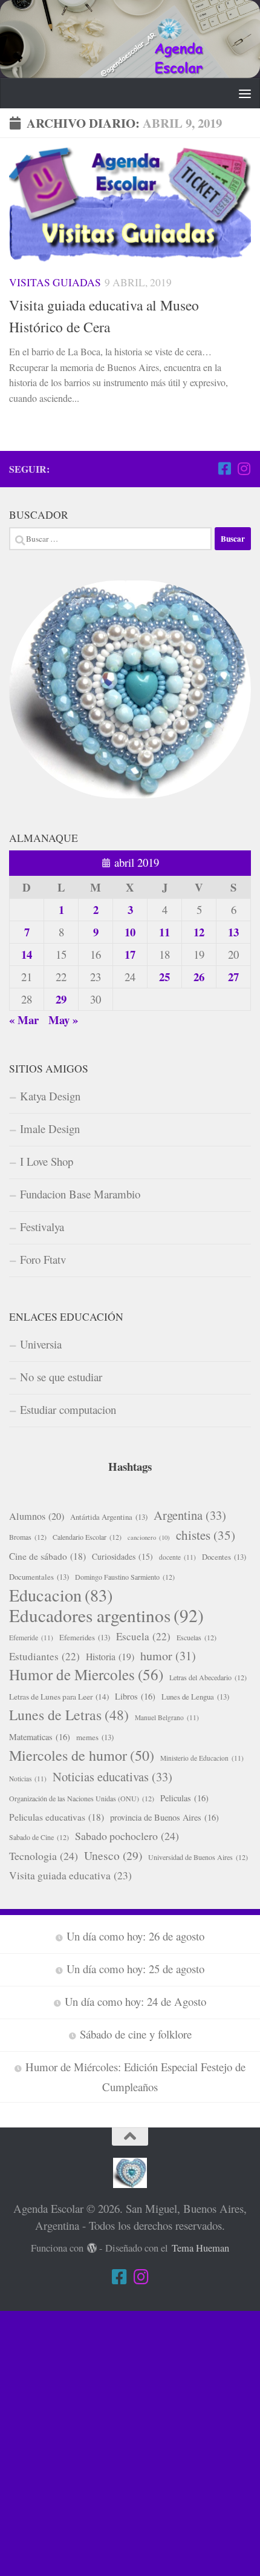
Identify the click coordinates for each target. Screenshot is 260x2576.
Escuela (143, 1636)
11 (164, 932)
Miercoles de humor (82, 1755)
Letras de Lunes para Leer (59, 1697)
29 (61, 999)
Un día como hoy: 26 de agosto (135, 1936)
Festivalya (42, 1227)
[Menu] (245, 93)
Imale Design (50, 1129)
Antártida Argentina (109, 1517)
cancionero (149, 1537)
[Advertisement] (130, 2441)
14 (27, 954)
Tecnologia (44, 1856)
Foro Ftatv (43, 1259)
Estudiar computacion (68, 1409)
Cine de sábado (47, 1556)
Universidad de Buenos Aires (198, 1857)
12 (199, 932)
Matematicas (40, 1737)
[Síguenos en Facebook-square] (224, 468)
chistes (206, 1535)
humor (168, 1656)
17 (130, 954)
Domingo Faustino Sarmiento (125, 1577)
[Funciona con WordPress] (92, 2248)
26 (199, 977)
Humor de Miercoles (86, 1675)
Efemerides (85, 1637)
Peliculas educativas (57, 1817)
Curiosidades (122, 1556)
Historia (110, 1656)
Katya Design (50, 1096)
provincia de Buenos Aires (164, 1817)
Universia (41, 1344)
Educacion (61, 1595)
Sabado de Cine (39, 1837)
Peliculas (184, 1798)
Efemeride (31, 1638)
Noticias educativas (112, 1776)
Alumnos (37, 1516)
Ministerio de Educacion (202, 1758)
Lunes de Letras (69, 1715)
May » (63, 1020)
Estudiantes (44, 1656)
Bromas (28, 1537)
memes (95, 1737)
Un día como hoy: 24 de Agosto (135, 2001)
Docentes (224, 1557)
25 (164, 977)
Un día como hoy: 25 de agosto (135, 1969)
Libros (135, 1696)
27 (233, 977)
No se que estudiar (61, 1377)
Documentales (39, 1577)
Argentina (190, 1515)
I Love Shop (47, 1161)
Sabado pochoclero (127, 1836)
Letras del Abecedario (208, 1677)
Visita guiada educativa (70, 1875)
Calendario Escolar (87, 1537)
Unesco (113, 1855)
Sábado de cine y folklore (136, 2034)
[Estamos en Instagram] (244, 468)
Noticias (28, 1779)
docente (177, 1557)
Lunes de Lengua (195, 1697)
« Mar (24, 1020)
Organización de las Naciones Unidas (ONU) (82, 1798)
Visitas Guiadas (55, 282)
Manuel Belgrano (167, 1717)
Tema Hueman (200, 2248)
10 (130, 932)
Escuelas (197, 1637)
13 (233, 932)
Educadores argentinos (106, 1615)
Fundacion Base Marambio (80, 1194)
